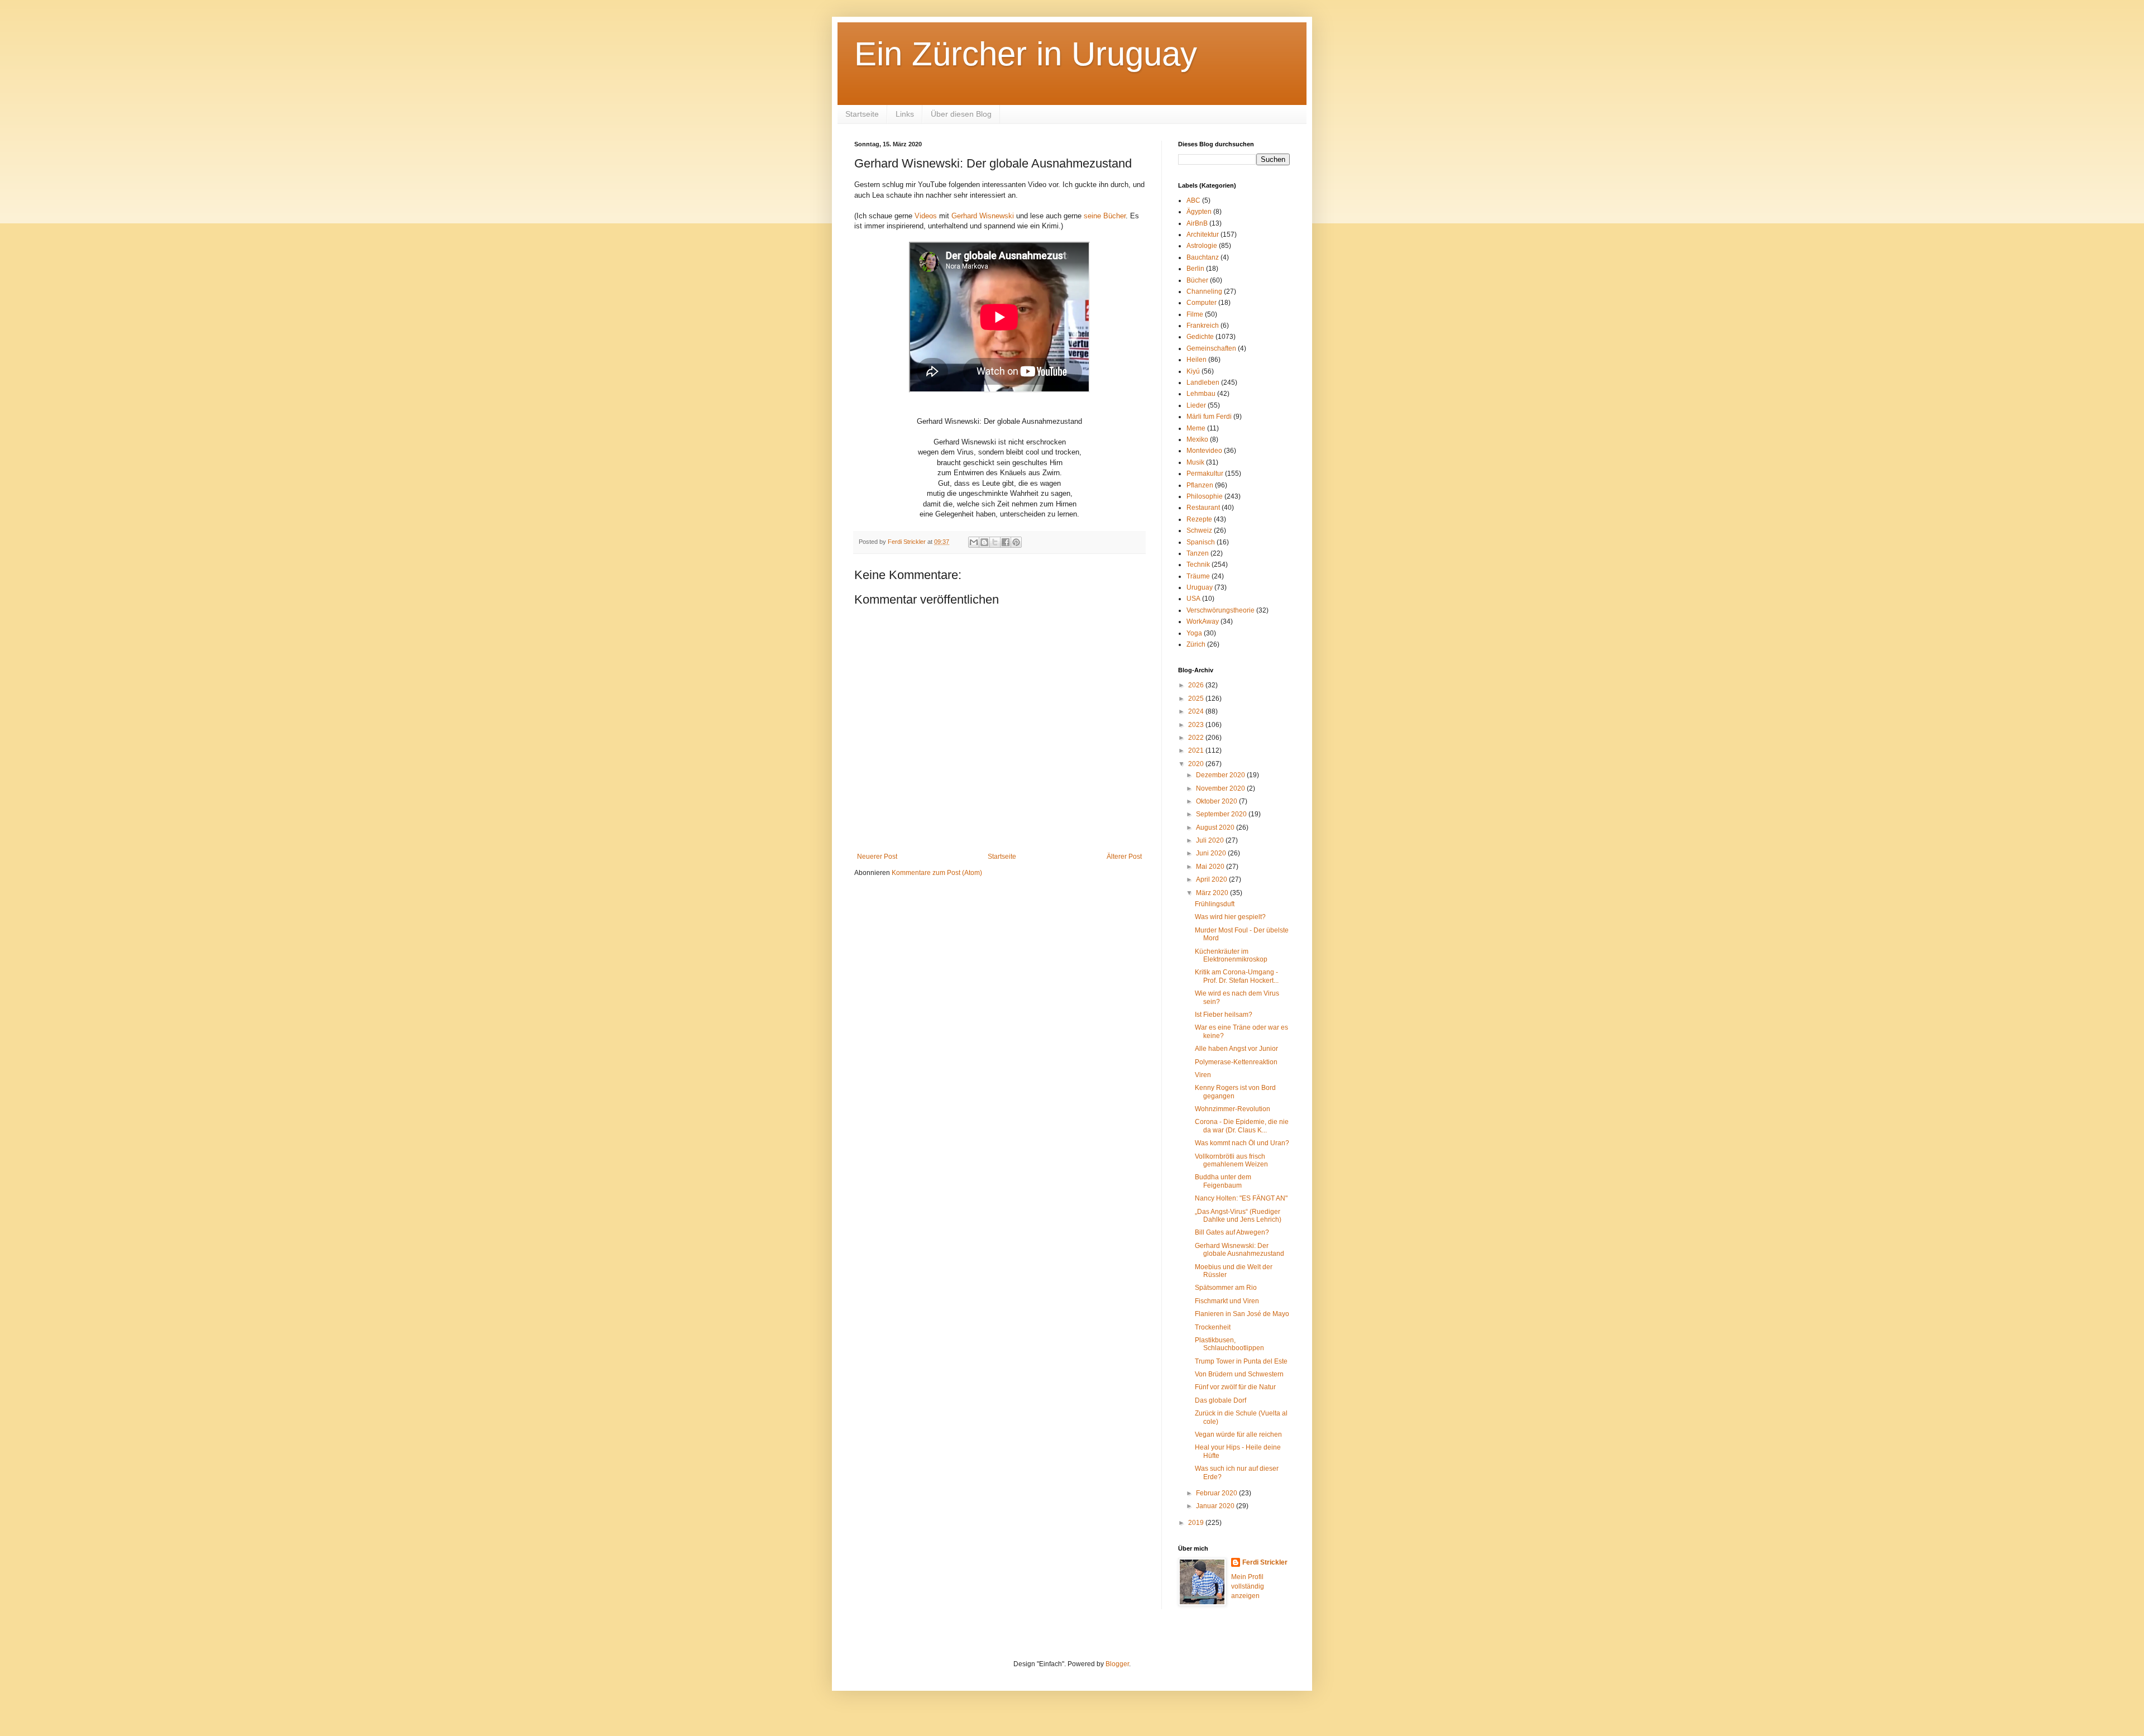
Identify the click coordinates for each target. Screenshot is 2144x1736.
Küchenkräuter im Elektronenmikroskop (1231, 955)
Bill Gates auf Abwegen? (1232, 1232)
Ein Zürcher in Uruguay (1026, 54)
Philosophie (1205, 496)
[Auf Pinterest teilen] (1016, 542)
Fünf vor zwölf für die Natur (1235, 1387)
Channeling (1204, 291)
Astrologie (1202, 246)
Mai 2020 (1211, 867)
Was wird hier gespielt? (1230, 917)
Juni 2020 (1212, 853)
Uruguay (1200, 587)
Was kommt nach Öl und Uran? (1242, 1143)
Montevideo (1204, 451)
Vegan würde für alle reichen (1238, 1434)
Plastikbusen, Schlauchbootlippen (1229, 1344)
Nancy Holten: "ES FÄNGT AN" (1241, 1198)
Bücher (1197, 280)
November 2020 (1221, 788)
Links (905, 114)
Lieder (1196, 405)
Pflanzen (1200, 485)
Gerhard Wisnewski (983, 216)
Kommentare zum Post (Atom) (937, 873)
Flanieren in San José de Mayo (1242, 1314)
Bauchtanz (1203, 257)
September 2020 (1222, 814)
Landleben (1203, 382)
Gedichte (1200, 337)
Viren (1203, 1075)
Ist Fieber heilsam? (1224, 1015)
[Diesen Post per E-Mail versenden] (974, 542)
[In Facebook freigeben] (1006, 542)
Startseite (862, 114)
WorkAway (1203, 621)
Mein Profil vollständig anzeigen (1248, 1586)
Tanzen (1198, 553)
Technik (1198, 565)
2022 (1197, 738)
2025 (1197, 699)
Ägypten (1199, 212)
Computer (1202, 303)
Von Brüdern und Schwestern (1239, 1374)
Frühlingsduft (1215, 904)
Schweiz (1199, 530)
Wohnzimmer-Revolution (1233, 1109)
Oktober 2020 (1217, 801)
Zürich (1196, 644)
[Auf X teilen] (995, 542)
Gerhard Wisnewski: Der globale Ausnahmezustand (1239, 1250)
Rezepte (1199, 519)
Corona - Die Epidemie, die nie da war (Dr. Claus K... (1242, 1126)
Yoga (1194, 633)
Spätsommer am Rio (1226, 1288)
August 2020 (1216, 828)
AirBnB (1197, 223)
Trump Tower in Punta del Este (1241, 1361)
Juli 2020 (1211, 840)
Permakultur (1205, 474)
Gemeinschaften (1211, 348)
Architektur (1203, 235)
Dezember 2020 (1221, 775)
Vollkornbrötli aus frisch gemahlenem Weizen (1231, 1160)
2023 (1197, 725)
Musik (1195, 462)
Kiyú (1193, 371)
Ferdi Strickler (1265, 1562)
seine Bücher (1105, 216)
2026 (1197, 685)
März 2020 (1213, 893)
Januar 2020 (1216, 1506)
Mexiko (1197, 439)
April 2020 (1212, 879)
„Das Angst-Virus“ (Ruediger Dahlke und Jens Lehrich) (1238, 1216)
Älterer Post (1124, 857)
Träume (1198, 576)
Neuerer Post (877, 857)
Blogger (1117, 1664)
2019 (1197, 1523)
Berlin (1195, 269)
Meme (1196, 428)
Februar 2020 (1217, 1493)
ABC (1193, 200)
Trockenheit (1213, 1327)
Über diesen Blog (961, 114)
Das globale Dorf (1221, 1400)
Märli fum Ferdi (1209, 417)
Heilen (1197, 360)
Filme (1195, 314)
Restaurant (1203, 508)
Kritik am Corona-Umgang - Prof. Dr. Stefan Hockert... (1237, 976)
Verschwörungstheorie (1221, 610)
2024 (1197, 711)
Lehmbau (1201, 394)
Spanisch (1201, 542)
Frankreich (1203, 326)
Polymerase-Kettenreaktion (1236, 1062)
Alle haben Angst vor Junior (1236, 1049)
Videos (926, 216)
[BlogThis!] (984, 542)
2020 (1197, 764)
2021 (1197, 750)
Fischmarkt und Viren (1227, 1301)
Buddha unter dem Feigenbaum (1223, 1181)
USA (1193, 599)
